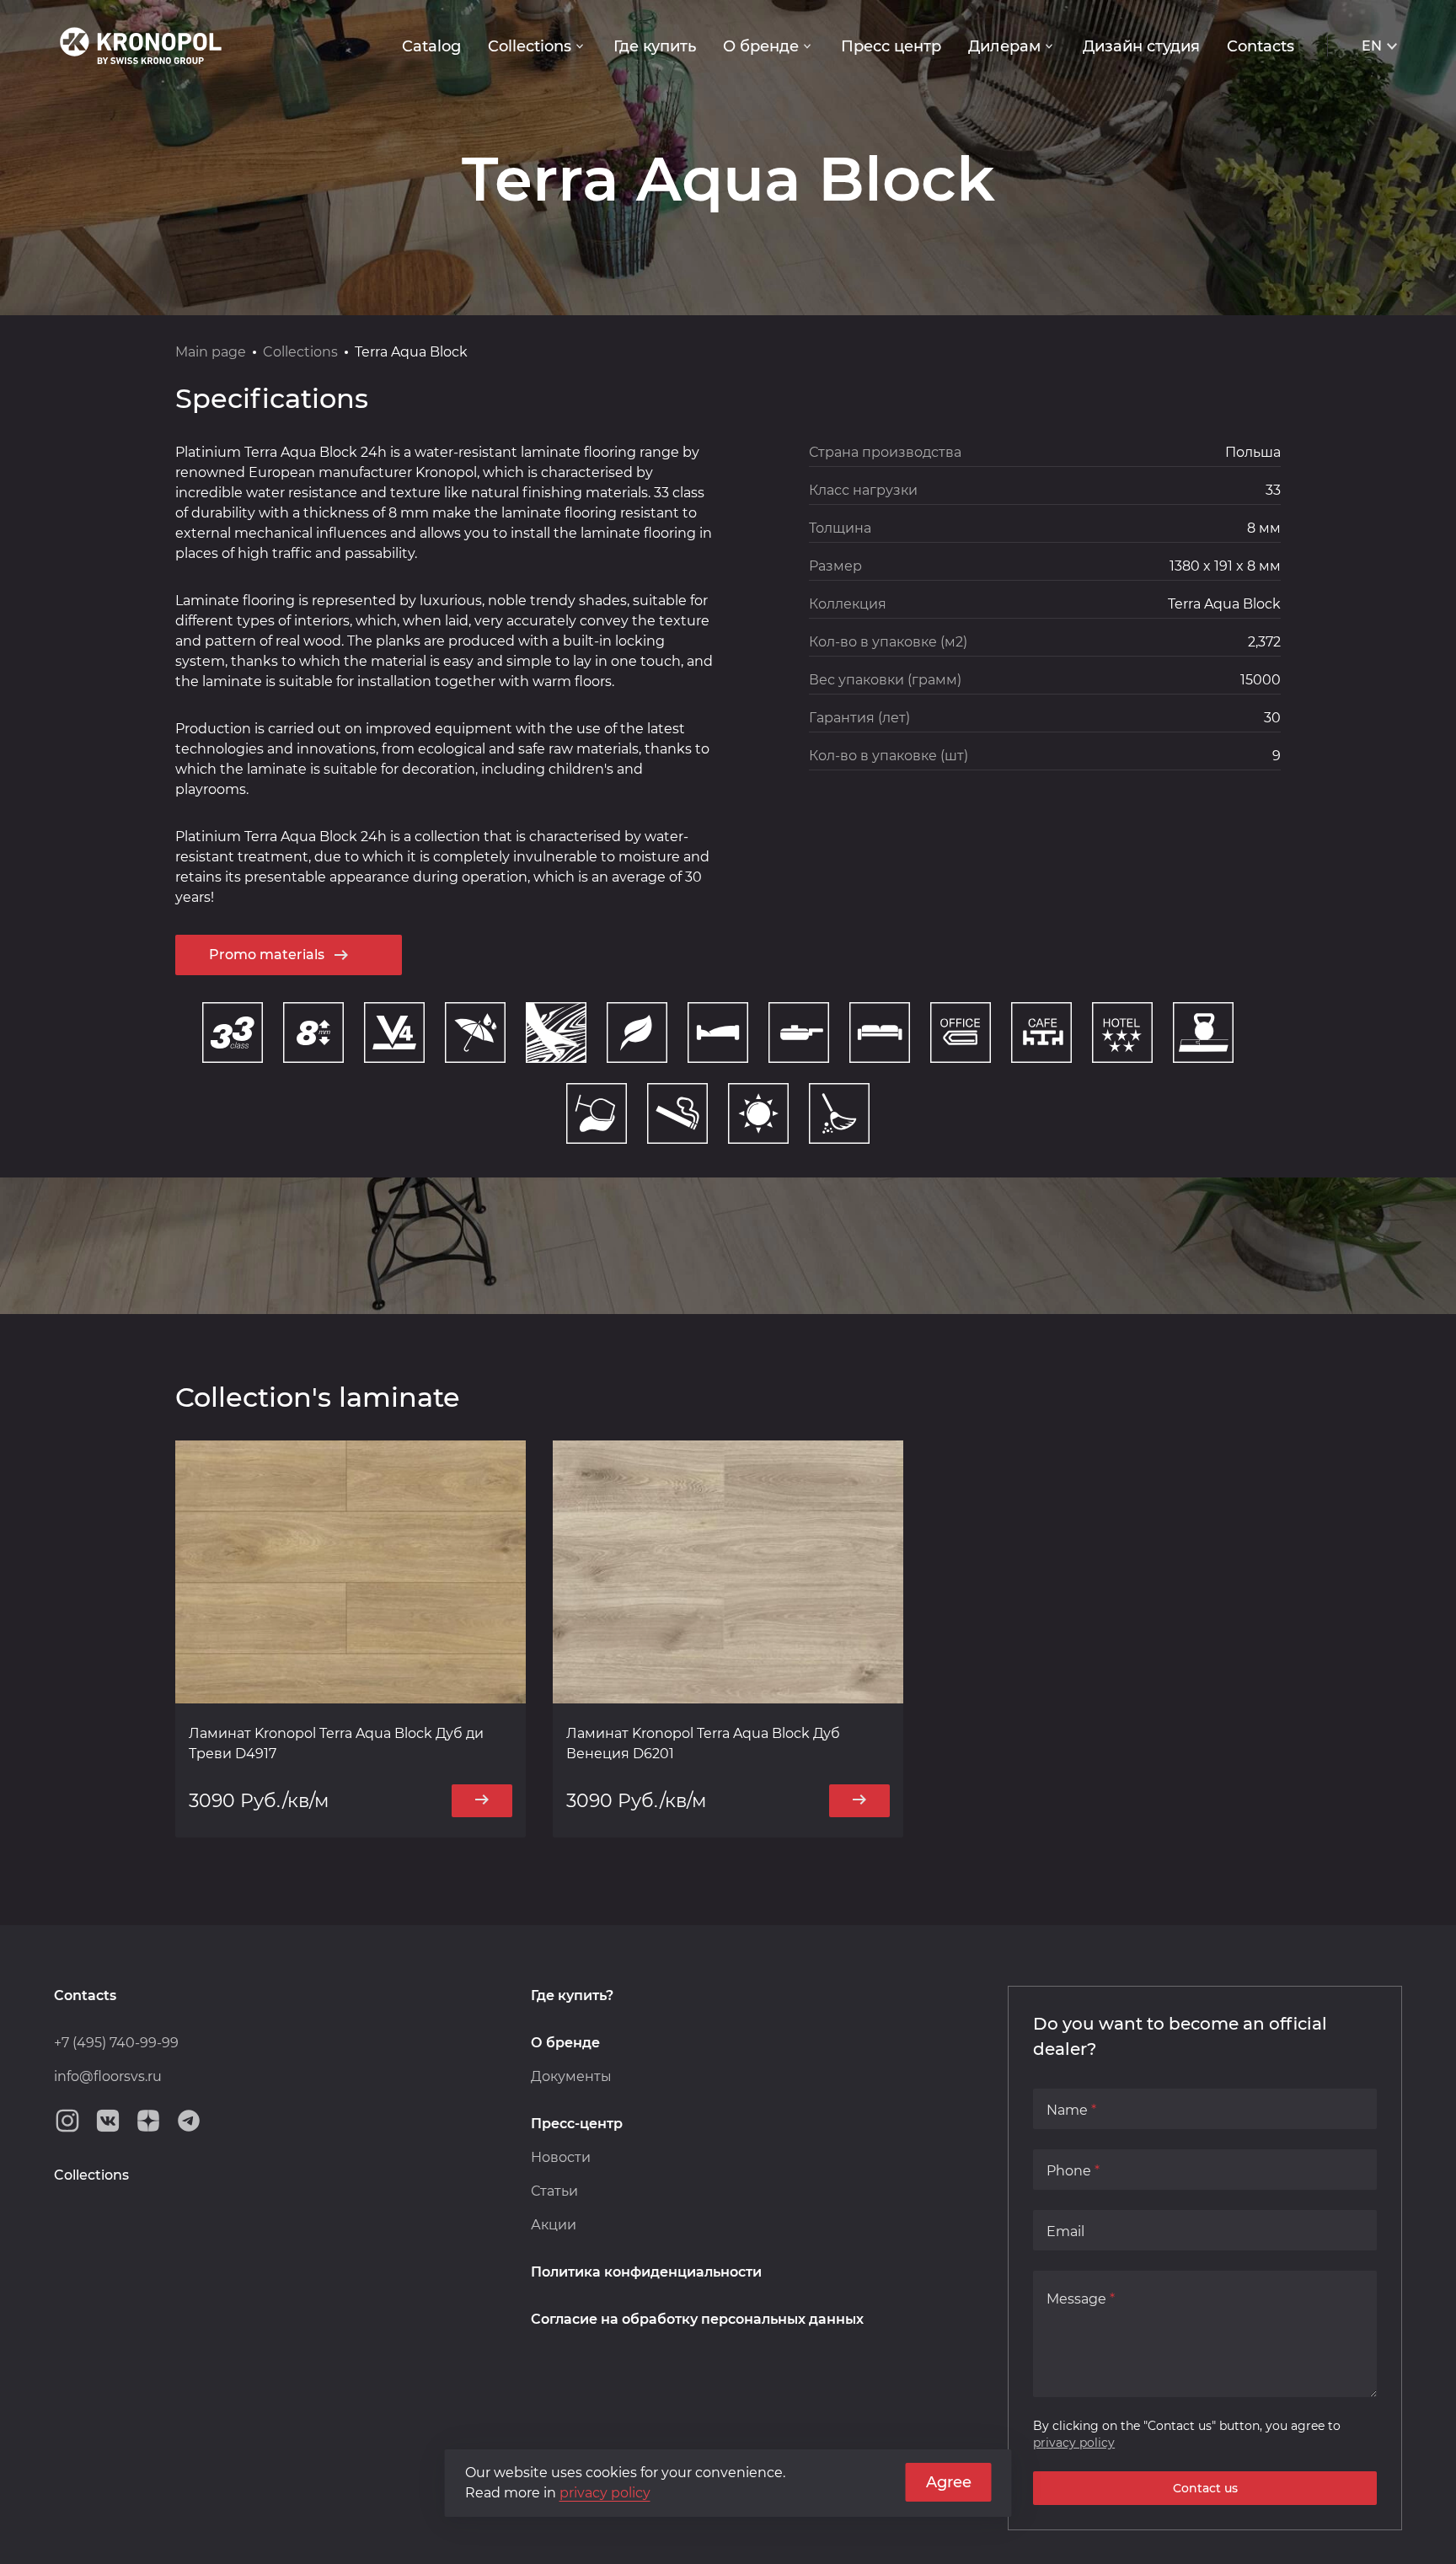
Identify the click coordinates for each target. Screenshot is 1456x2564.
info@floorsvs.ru (108, 2076)
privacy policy (1074, 2443)
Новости (561, 2157)
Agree (949, 2482)
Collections (530, 46)
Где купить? (572, 1995)
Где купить (655, 46)
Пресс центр (891, 46)
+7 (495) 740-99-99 (116, 2043)
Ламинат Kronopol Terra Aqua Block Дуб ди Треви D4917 (336, 1743)
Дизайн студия (1141, 46)
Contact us (1205, 2488)
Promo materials (267, 955)
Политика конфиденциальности (646, 2272)
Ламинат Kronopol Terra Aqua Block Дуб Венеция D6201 (703, 1743)
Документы (571, 2076)
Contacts (1261, 46)
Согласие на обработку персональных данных (697, 2319)
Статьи (554, 2191)
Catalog (431, 46)
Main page (211, 352)
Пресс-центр (577, 2124)
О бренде (761, 46)
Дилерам (1004, 46)
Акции (554, 2225)
